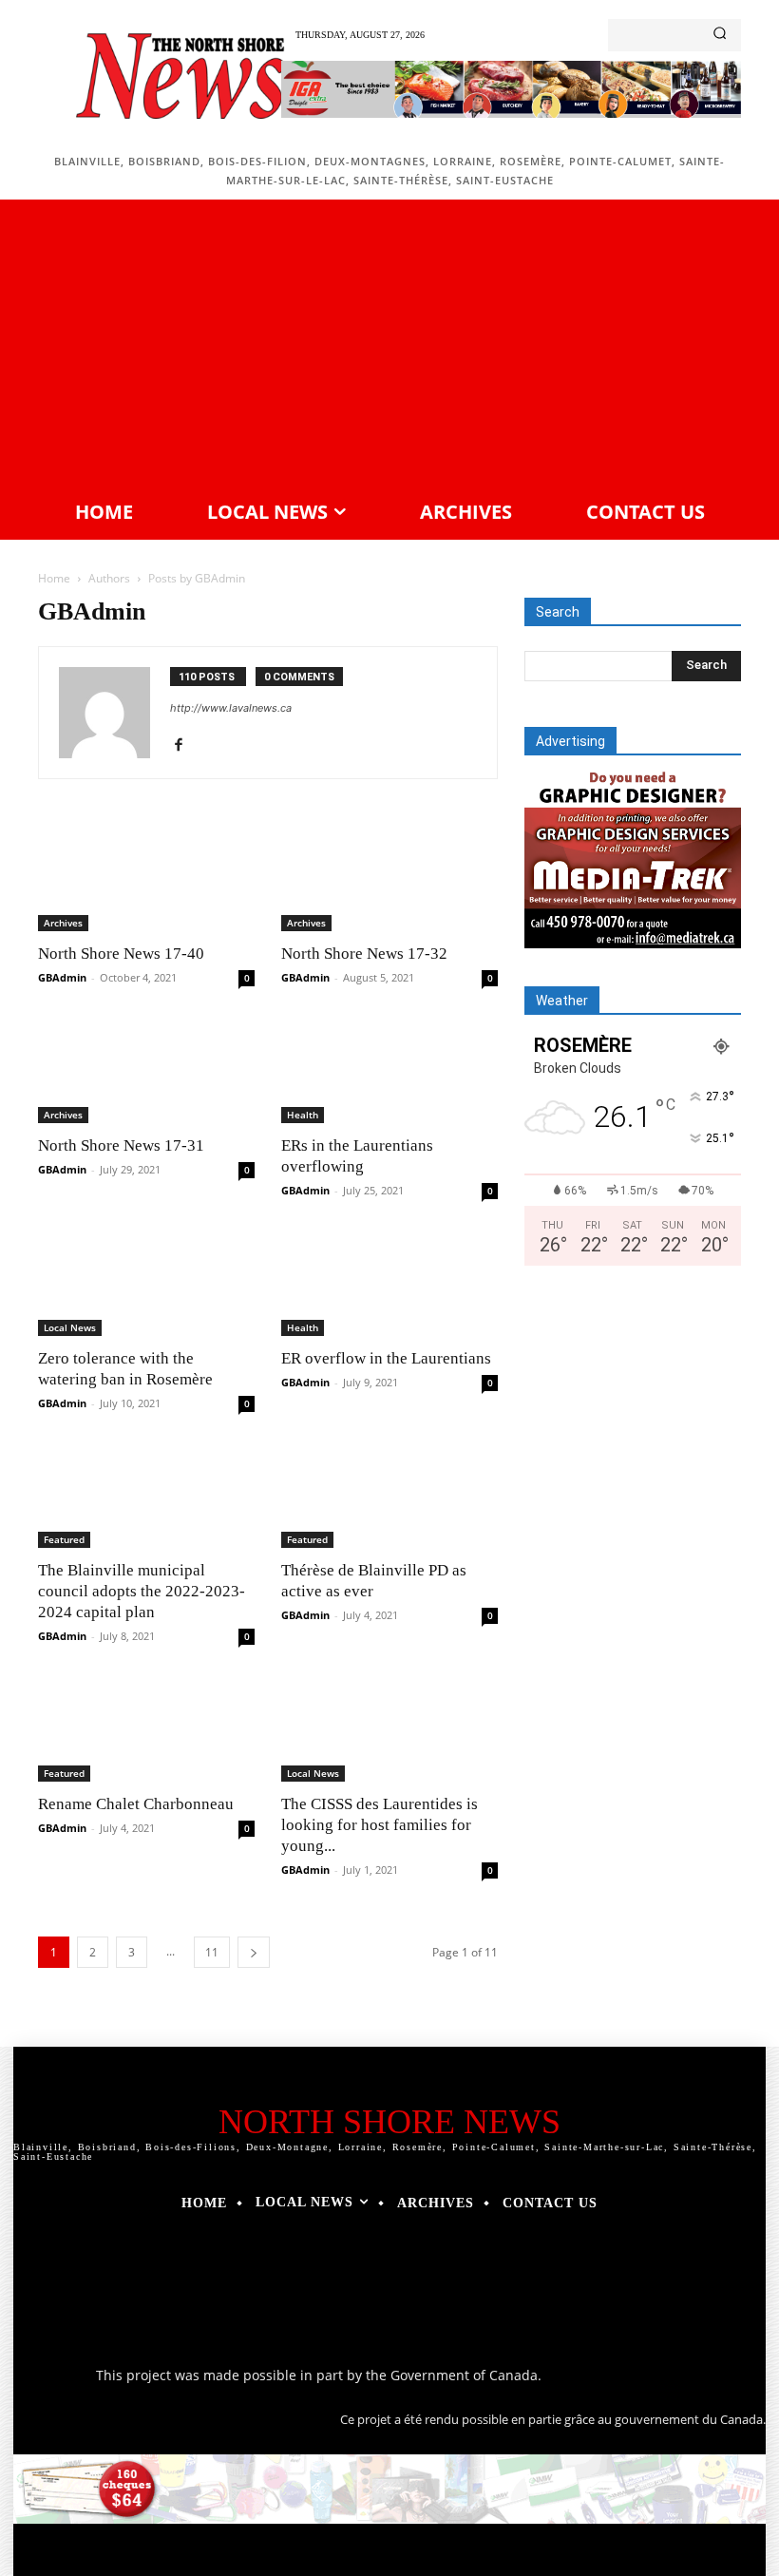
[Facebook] (186, 746)
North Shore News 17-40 (121, 954)
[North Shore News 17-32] (389, 878)
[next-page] (254, 1952)
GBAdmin (62, 977)
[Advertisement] (389, 347)
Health (303, 1115)
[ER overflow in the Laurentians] (389, 1282)
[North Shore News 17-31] (146, 1069)
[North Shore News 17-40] (146, 878)
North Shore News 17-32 (364, 954)
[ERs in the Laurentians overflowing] (389, 1069)
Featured (64, 1539)
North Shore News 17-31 (121, 1145)
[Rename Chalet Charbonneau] (146, 1728)
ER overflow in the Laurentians (386, 1358)
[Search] (720, 35)
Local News (70, 1327)
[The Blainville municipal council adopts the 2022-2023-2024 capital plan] (146, 1495)
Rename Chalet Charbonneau (136, 1804)
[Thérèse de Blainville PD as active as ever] (389, 1495)
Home (54, 578)
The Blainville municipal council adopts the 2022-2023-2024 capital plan (142, 1591)
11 (212, 1952)
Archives (63, 923)
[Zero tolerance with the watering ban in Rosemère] (146, 1282)
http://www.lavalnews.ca (231, 708)
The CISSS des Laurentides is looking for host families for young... (380, 1825)
